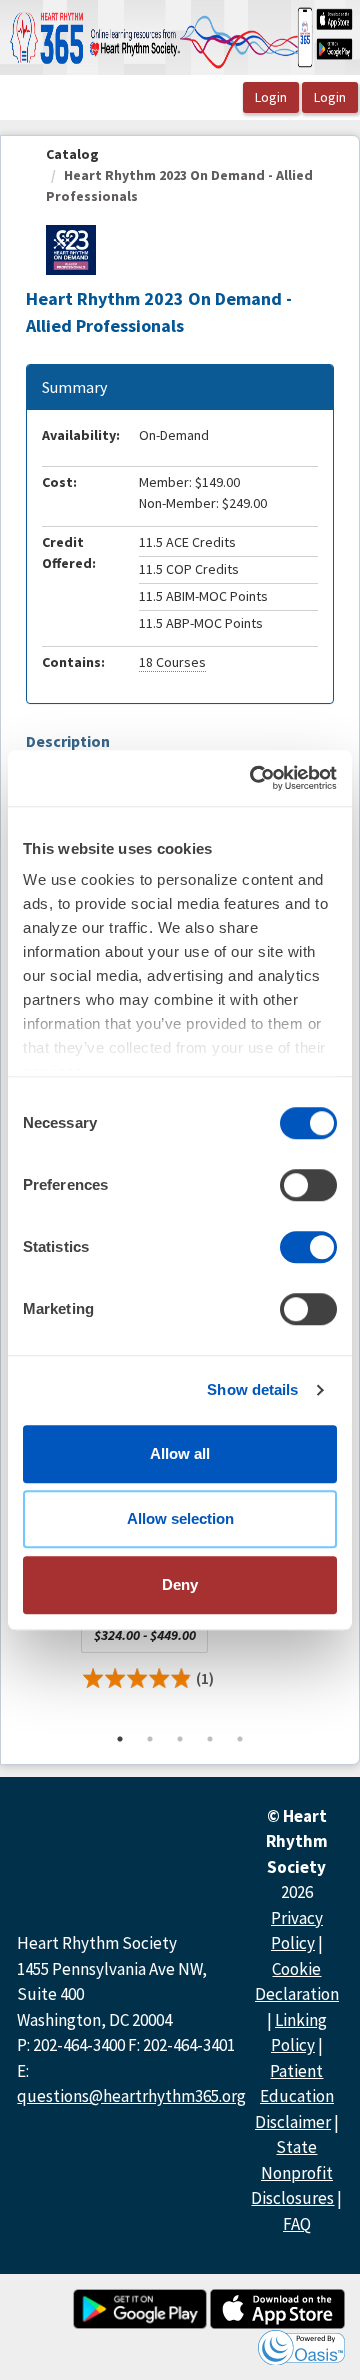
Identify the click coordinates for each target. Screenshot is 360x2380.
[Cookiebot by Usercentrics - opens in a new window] (254, 778)
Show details (252, 1389)
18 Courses (172, 662)
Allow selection (180, 1518)
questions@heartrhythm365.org (131, 2096)
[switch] (308, 1185)
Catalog (72, 154)
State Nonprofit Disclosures (292, 2172)
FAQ (297, 2224)
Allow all (180, 1453)
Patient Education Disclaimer (294, 2096)
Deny (180, 1584)
